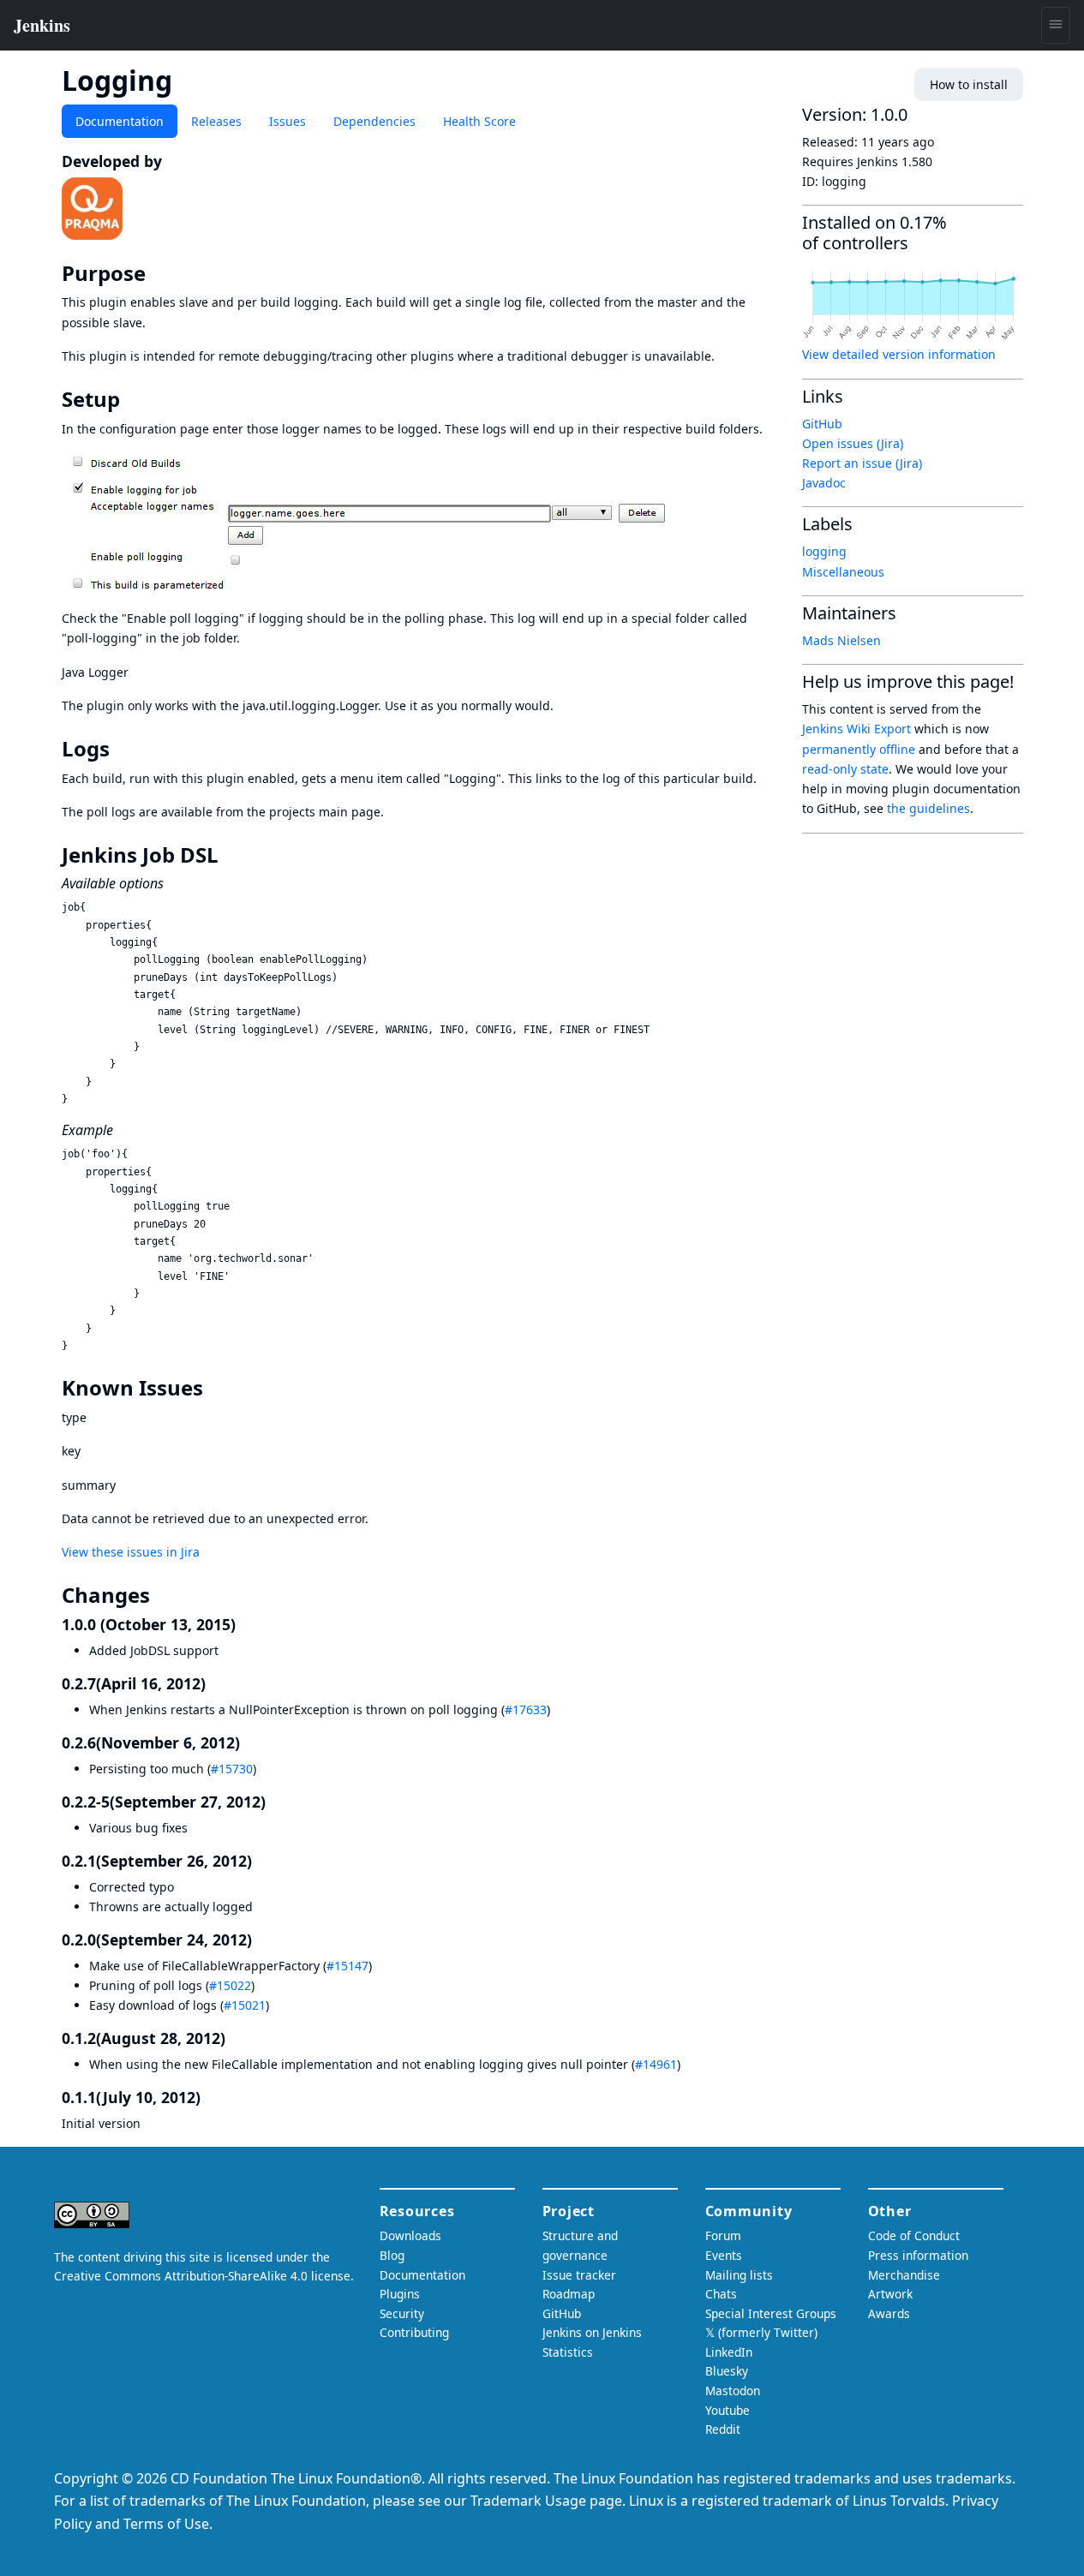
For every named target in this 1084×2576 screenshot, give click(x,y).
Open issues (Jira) (853, 443)
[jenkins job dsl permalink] (231, 855)
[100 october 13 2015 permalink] (245, 1624)
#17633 (526, 1709)
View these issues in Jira (131, 1552)
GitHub (822, 424)
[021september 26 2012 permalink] (261, 1861)
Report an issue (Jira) (862, 463)
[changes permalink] (162, 1595)
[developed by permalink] (171, 161)
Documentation (120, 121)
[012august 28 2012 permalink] (235, 2038)
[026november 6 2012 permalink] (249, 1742)
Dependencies (374, 121)
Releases (216, 121)
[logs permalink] (122, 749)
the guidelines (928, 808)
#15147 (347, 1966)
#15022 (230, 1985)
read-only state (845, 769)
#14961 (656, 2064)
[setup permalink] (132, 399)
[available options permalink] (172, 883)
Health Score (479, 121)
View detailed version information (899, 354)
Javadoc (824, 483)
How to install (969, 84)
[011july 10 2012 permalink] (210, 2097)
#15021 (245, 2005)
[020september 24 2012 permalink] (261, 1939)
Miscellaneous (843, 572)
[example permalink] (122, 1130)
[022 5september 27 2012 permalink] (275, 1802)
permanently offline (859, 749)
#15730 (232, 1769)
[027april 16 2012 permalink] (215, 1683)
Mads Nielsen (841, 640)
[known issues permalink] (215, 1388)
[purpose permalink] (158, 273)
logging (824, 551)
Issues (287, 121)
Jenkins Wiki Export (856, 729)
